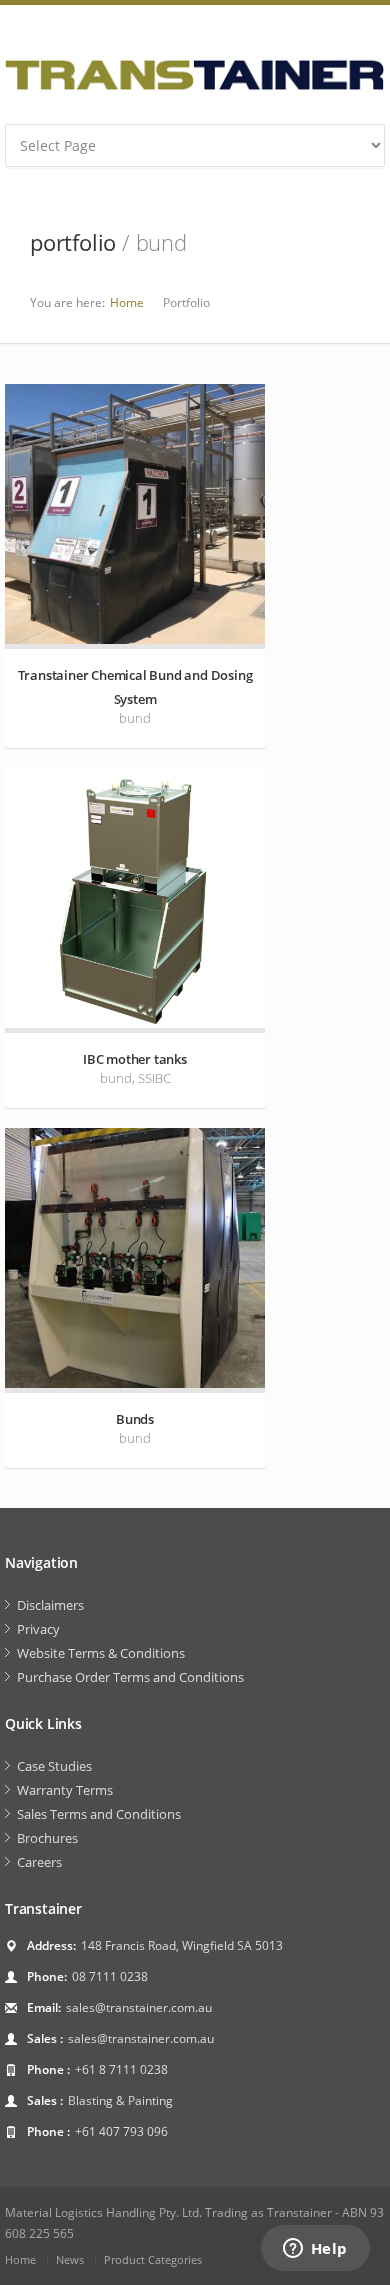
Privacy (38, 1629)
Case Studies (54, 1766)
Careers (39, 1862)
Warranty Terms (65, 1790)
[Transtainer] (195, 74)
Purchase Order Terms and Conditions (130, 1677)
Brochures (47, 1838)
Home (127, 302)
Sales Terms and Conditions (99, 1814)
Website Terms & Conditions (101, 1653)
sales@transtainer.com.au (139, 2007)
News (70, 2259)
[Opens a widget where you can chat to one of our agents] (315, 2250)
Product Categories (153, 2259)
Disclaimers (50, 1605)
